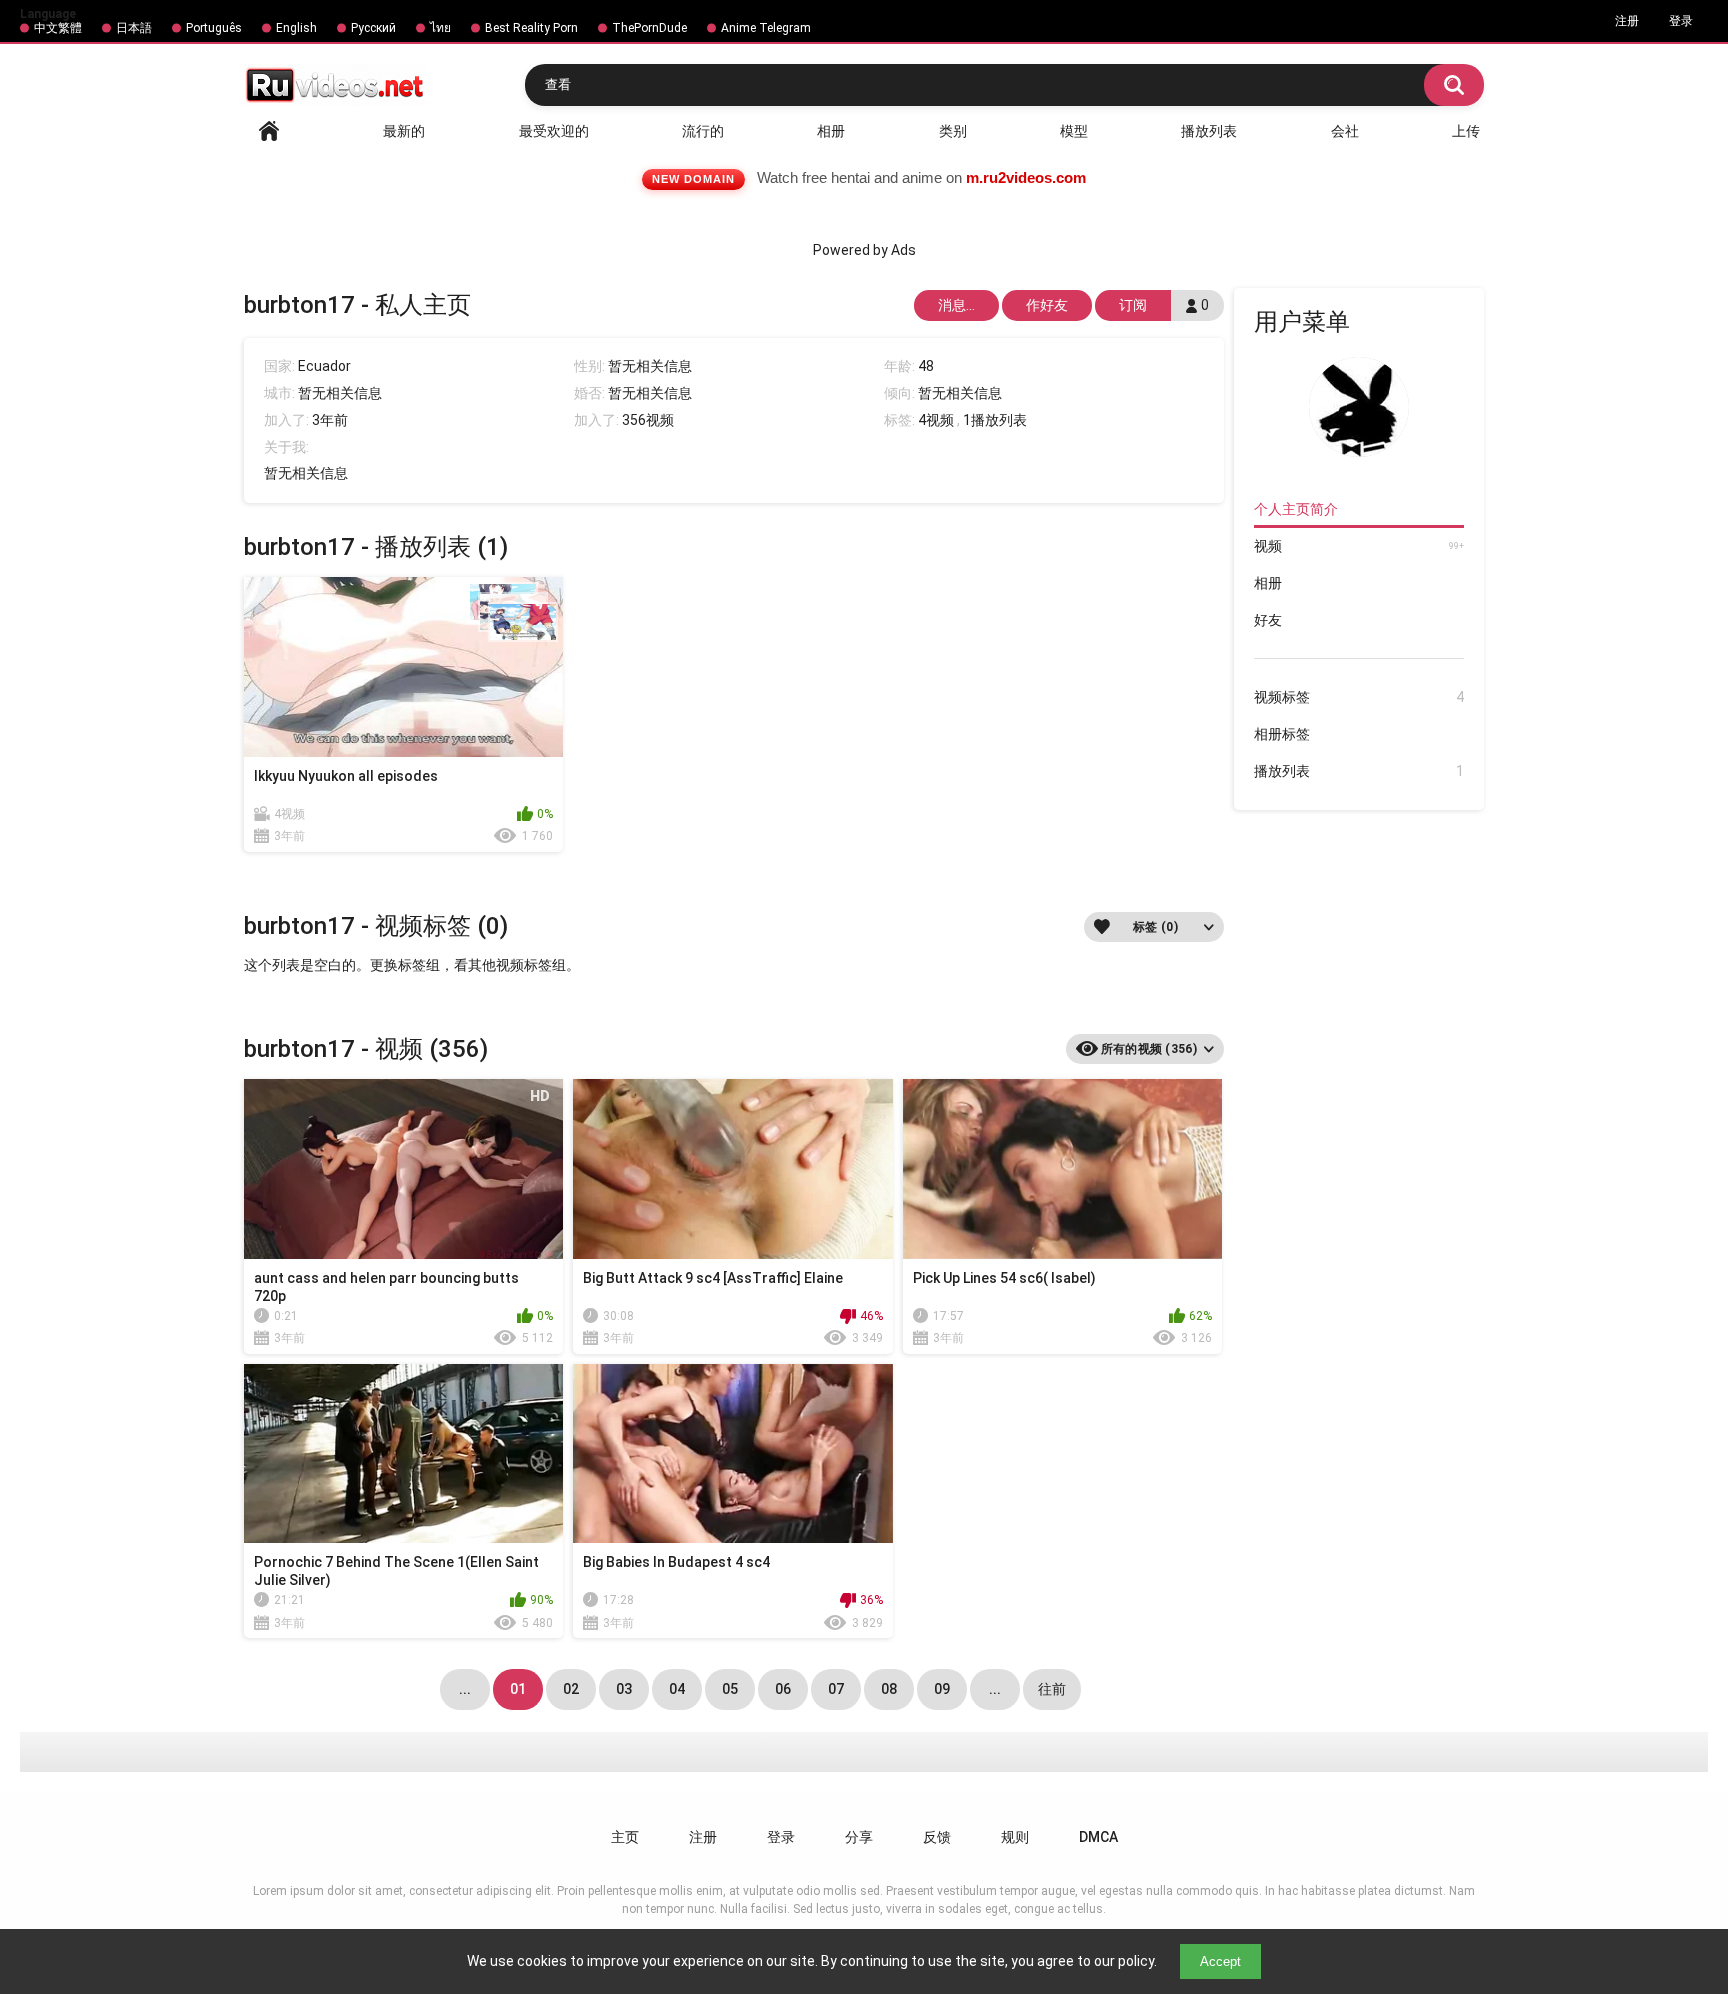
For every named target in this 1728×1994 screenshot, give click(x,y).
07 (836, 1689)
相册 (831, 131)
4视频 (936, 420)
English (296, 28)
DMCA (1098, 1837)
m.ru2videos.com (1026, 177)
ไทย (440, 28)
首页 (269, 131)
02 (571, 1689)
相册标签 (1282, 734)
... (995, 1689)
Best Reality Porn (531, 28)
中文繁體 (58, 28)
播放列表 (1209, 131)
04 (677, 1689)
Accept (1220, 1961)
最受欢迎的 (554, 131)
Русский (373, 28)
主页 (625, 1837)
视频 (1359, 546)
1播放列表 (995, 420)
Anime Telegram (766, 28)
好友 (1268, 620)
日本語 (134, 28)
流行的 (703, 131)
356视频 (648, 420)
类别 (953, 131)
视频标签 (1359, 697)
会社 (1345, 131)
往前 (1052, 1689)
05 (730, 1689)
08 (889, 1689)
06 (783, 1689)
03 (624, 1689)
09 (942, 1689)
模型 (1074, 131)
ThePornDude (649, 28)
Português (214, 28)
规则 (1015, 1837)
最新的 (404, 131)
